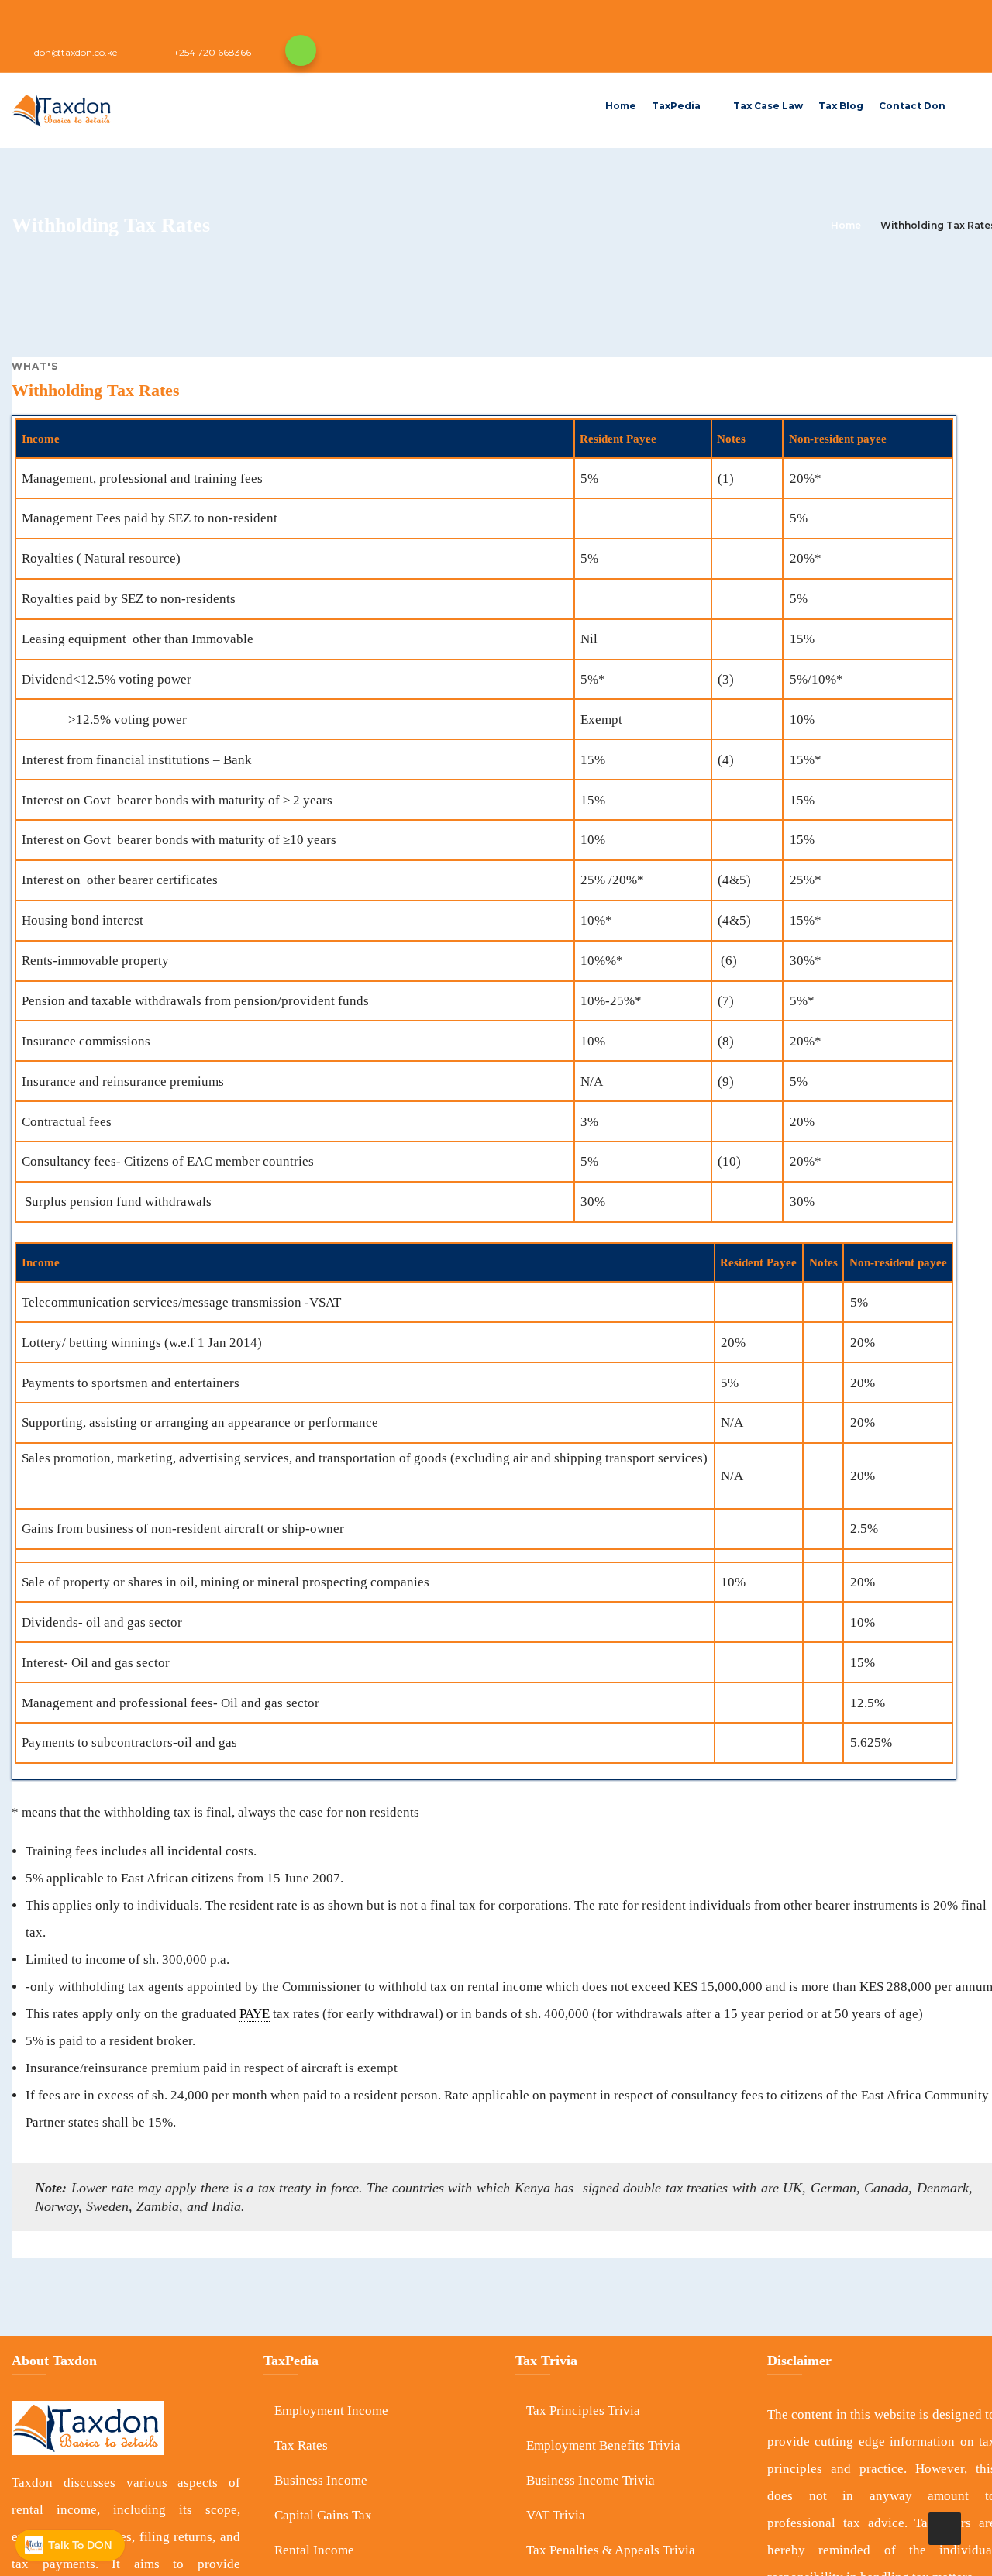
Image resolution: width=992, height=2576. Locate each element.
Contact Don (912, 106)
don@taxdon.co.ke (76, 52)
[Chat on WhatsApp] (301, 50)
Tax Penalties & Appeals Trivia (611, 2550)
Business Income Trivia (591, 2480)
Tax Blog (841, 106)
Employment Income (331, 2411)
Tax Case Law (768, 106)
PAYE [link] (255, 2014)
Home (621, 106)
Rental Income (314, 2550)
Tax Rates (301, 2445)
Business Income (321, 2480)
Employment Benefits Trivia (603, 2445)
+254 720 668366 (212, 52)
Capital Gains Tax (323, 2515)
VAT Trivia (556, 2515)
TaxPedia (676, 106)
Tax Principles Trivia (583, 2411)
